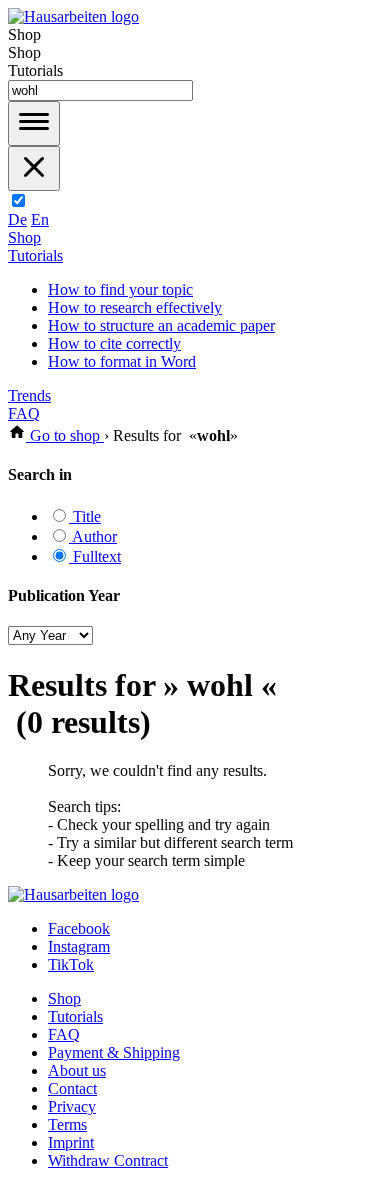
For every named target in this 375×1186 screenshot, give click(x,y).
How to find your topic (120, 289)
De (17, 219)
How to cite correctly (114, 343)
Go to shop (65, 435)
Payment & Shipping (114, 1052)
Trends (29, 395)
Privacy (72, 1106)
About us (77, 1070)
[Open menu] (34, 123)
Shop (24, 237)
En (40, 219)
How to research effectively (135, 307)
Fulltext (95, 556)
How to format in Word (122, 361)
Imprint (71, 1142)
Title (85, 516)
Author (93, 536)
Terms (67, 1124)
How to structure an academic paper (161, 325)
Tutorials (35, 255)
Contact (72, 1088)
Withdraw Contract (108, 1160)
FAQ (24, 413)
